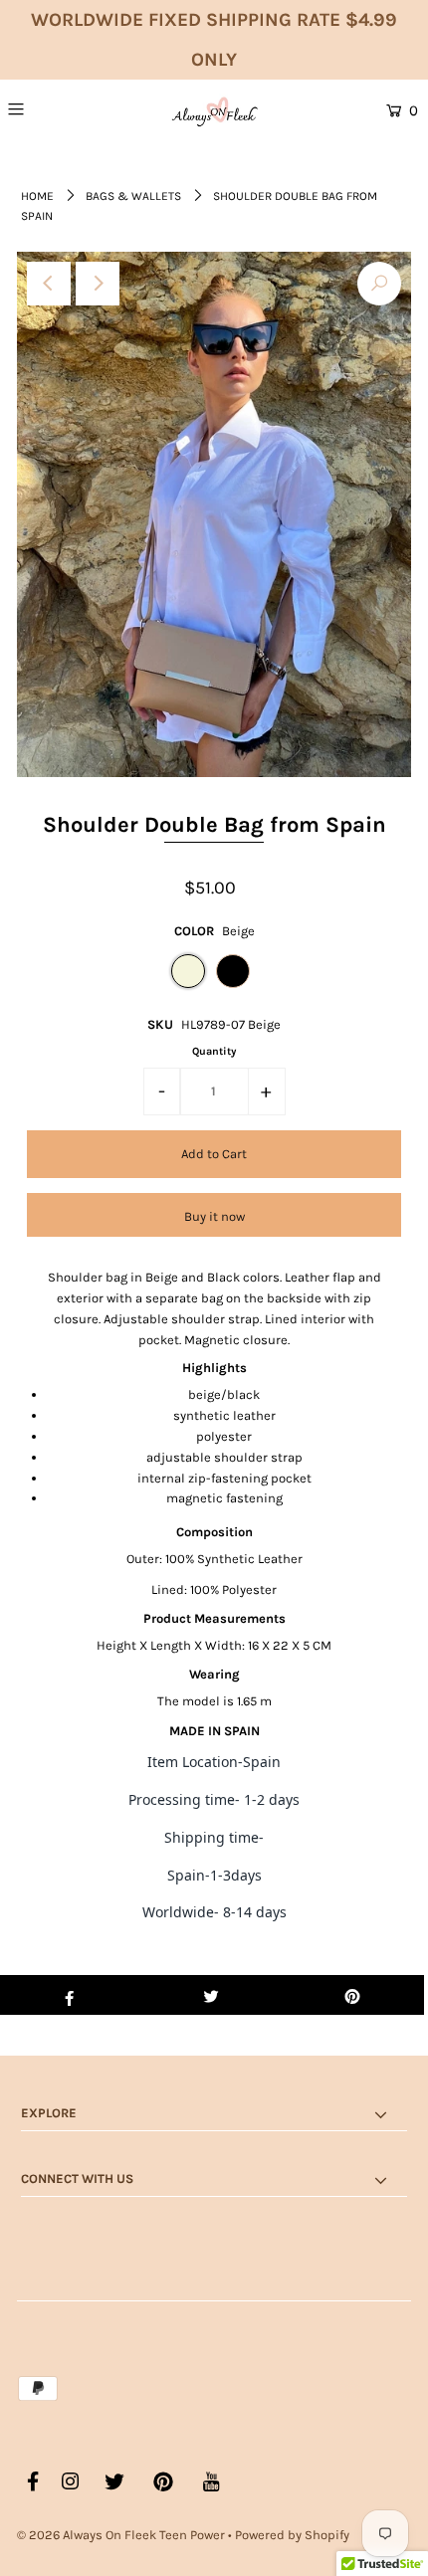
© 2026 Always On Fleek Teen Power (121, 2535)
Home (37, 196)
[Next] (98, 284)
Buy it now (214, 1216)
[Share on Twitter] (211, 1995)
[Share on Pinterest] (353, 1995)
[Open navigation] (48, 108)
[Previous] (49, 284)
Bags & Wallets (133, 196)
